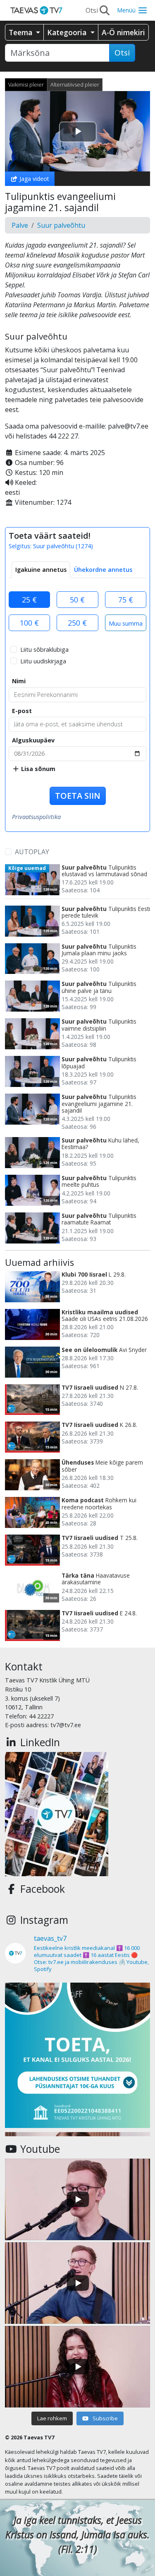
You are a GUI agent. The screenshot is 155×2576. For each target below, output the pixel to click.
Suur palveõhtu (61, 225)
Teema (21, 32)
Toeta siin (78, 796)
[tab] (41, 570)
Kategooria (68, 32)
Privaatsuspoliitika (36, 817)
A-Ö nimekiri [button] (123, 32)
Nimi (19, 681)
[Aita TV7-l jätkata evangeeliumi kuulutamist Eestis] (77, 2055)
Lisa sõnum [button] (37, 769)
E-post (22, 711)
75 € (126, 600)
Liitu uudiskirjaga (43, 661)
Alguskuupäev (33, 740)
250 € (77, 623)
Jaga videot (33, 179)
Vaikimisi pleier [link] (26, 84)
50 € (77, 600)
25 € (29, 600)
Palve (20, 225)
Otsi (122, 53)
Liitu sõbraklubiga (44, 649)
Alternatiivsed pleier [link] (75, 84)
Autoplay (32, 852)
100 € (29, 623)
